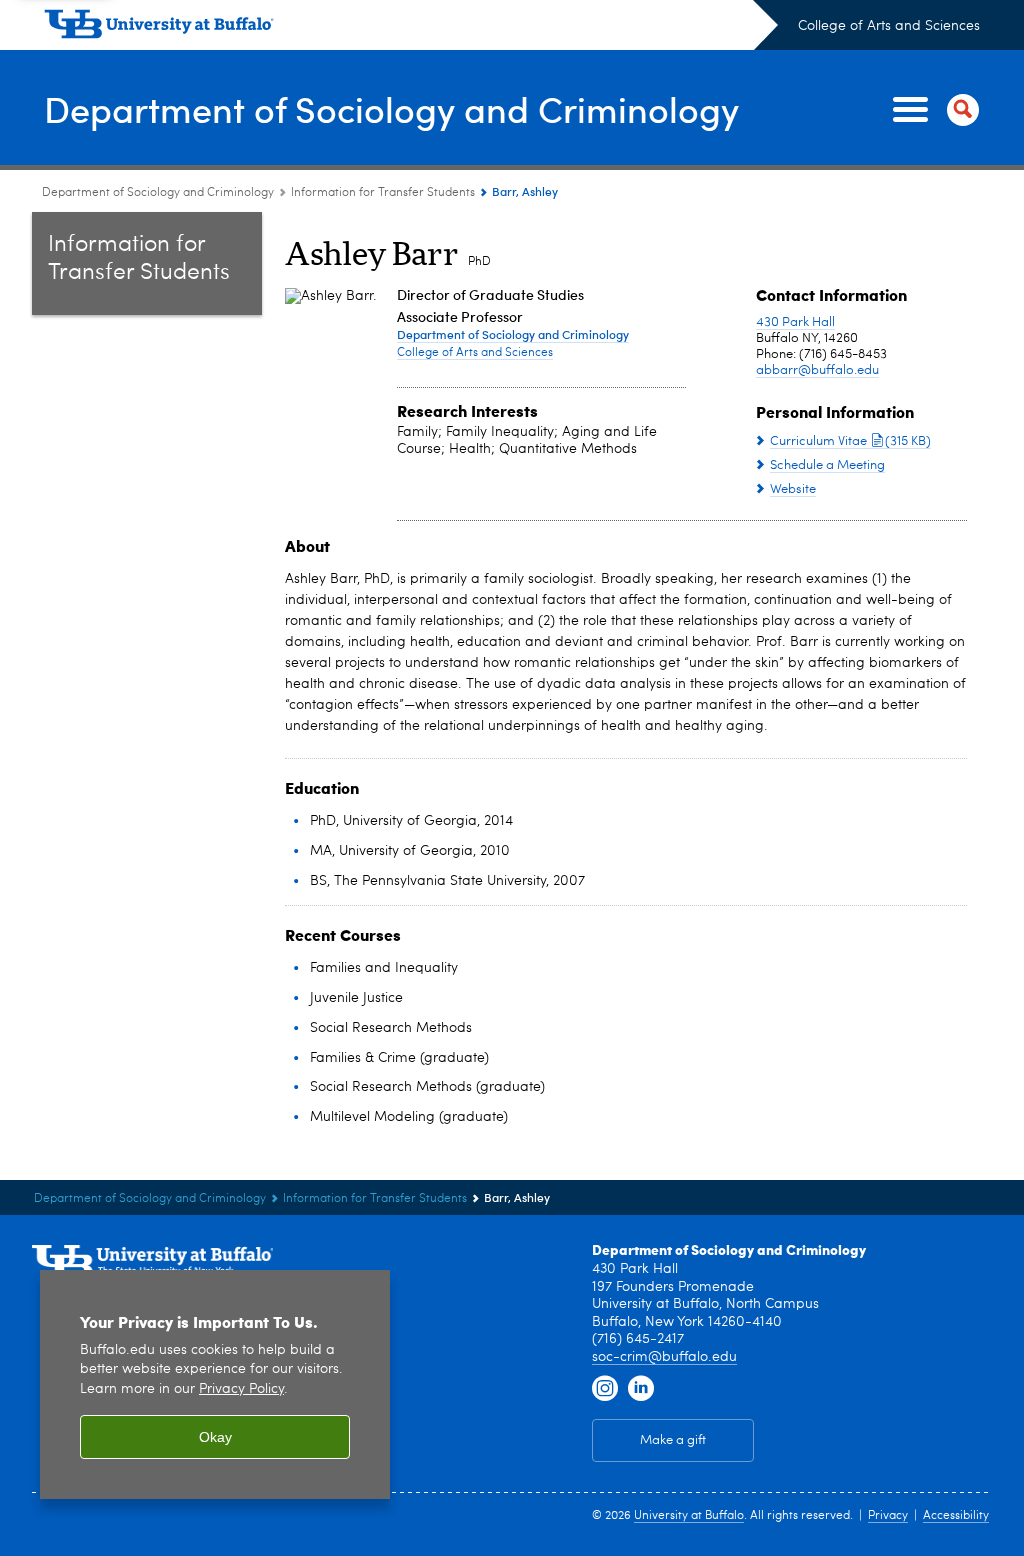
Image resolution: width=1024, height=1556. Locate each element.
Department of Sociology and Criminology (391, 108)
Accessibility (956, 1516)
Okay (215, 1437)
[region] (215, 1384)
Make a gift (673, 1440)
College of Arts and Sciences (889, 26)
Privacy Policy (241, 1389)
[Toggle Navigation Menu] (932, 110)
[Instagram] (605, 1389)
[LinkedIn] (641, 1389)
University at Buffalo (689, 1516)
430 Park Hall (795, 322)
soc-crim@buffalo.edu (664, 1357)
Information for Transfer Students (383, 193)
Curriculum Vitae (850, 441)
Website (793, 489)
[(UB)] (411, 28)
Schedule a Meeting (827, 465)
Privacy (888, 1516)
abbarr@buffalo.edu (817, 370)
